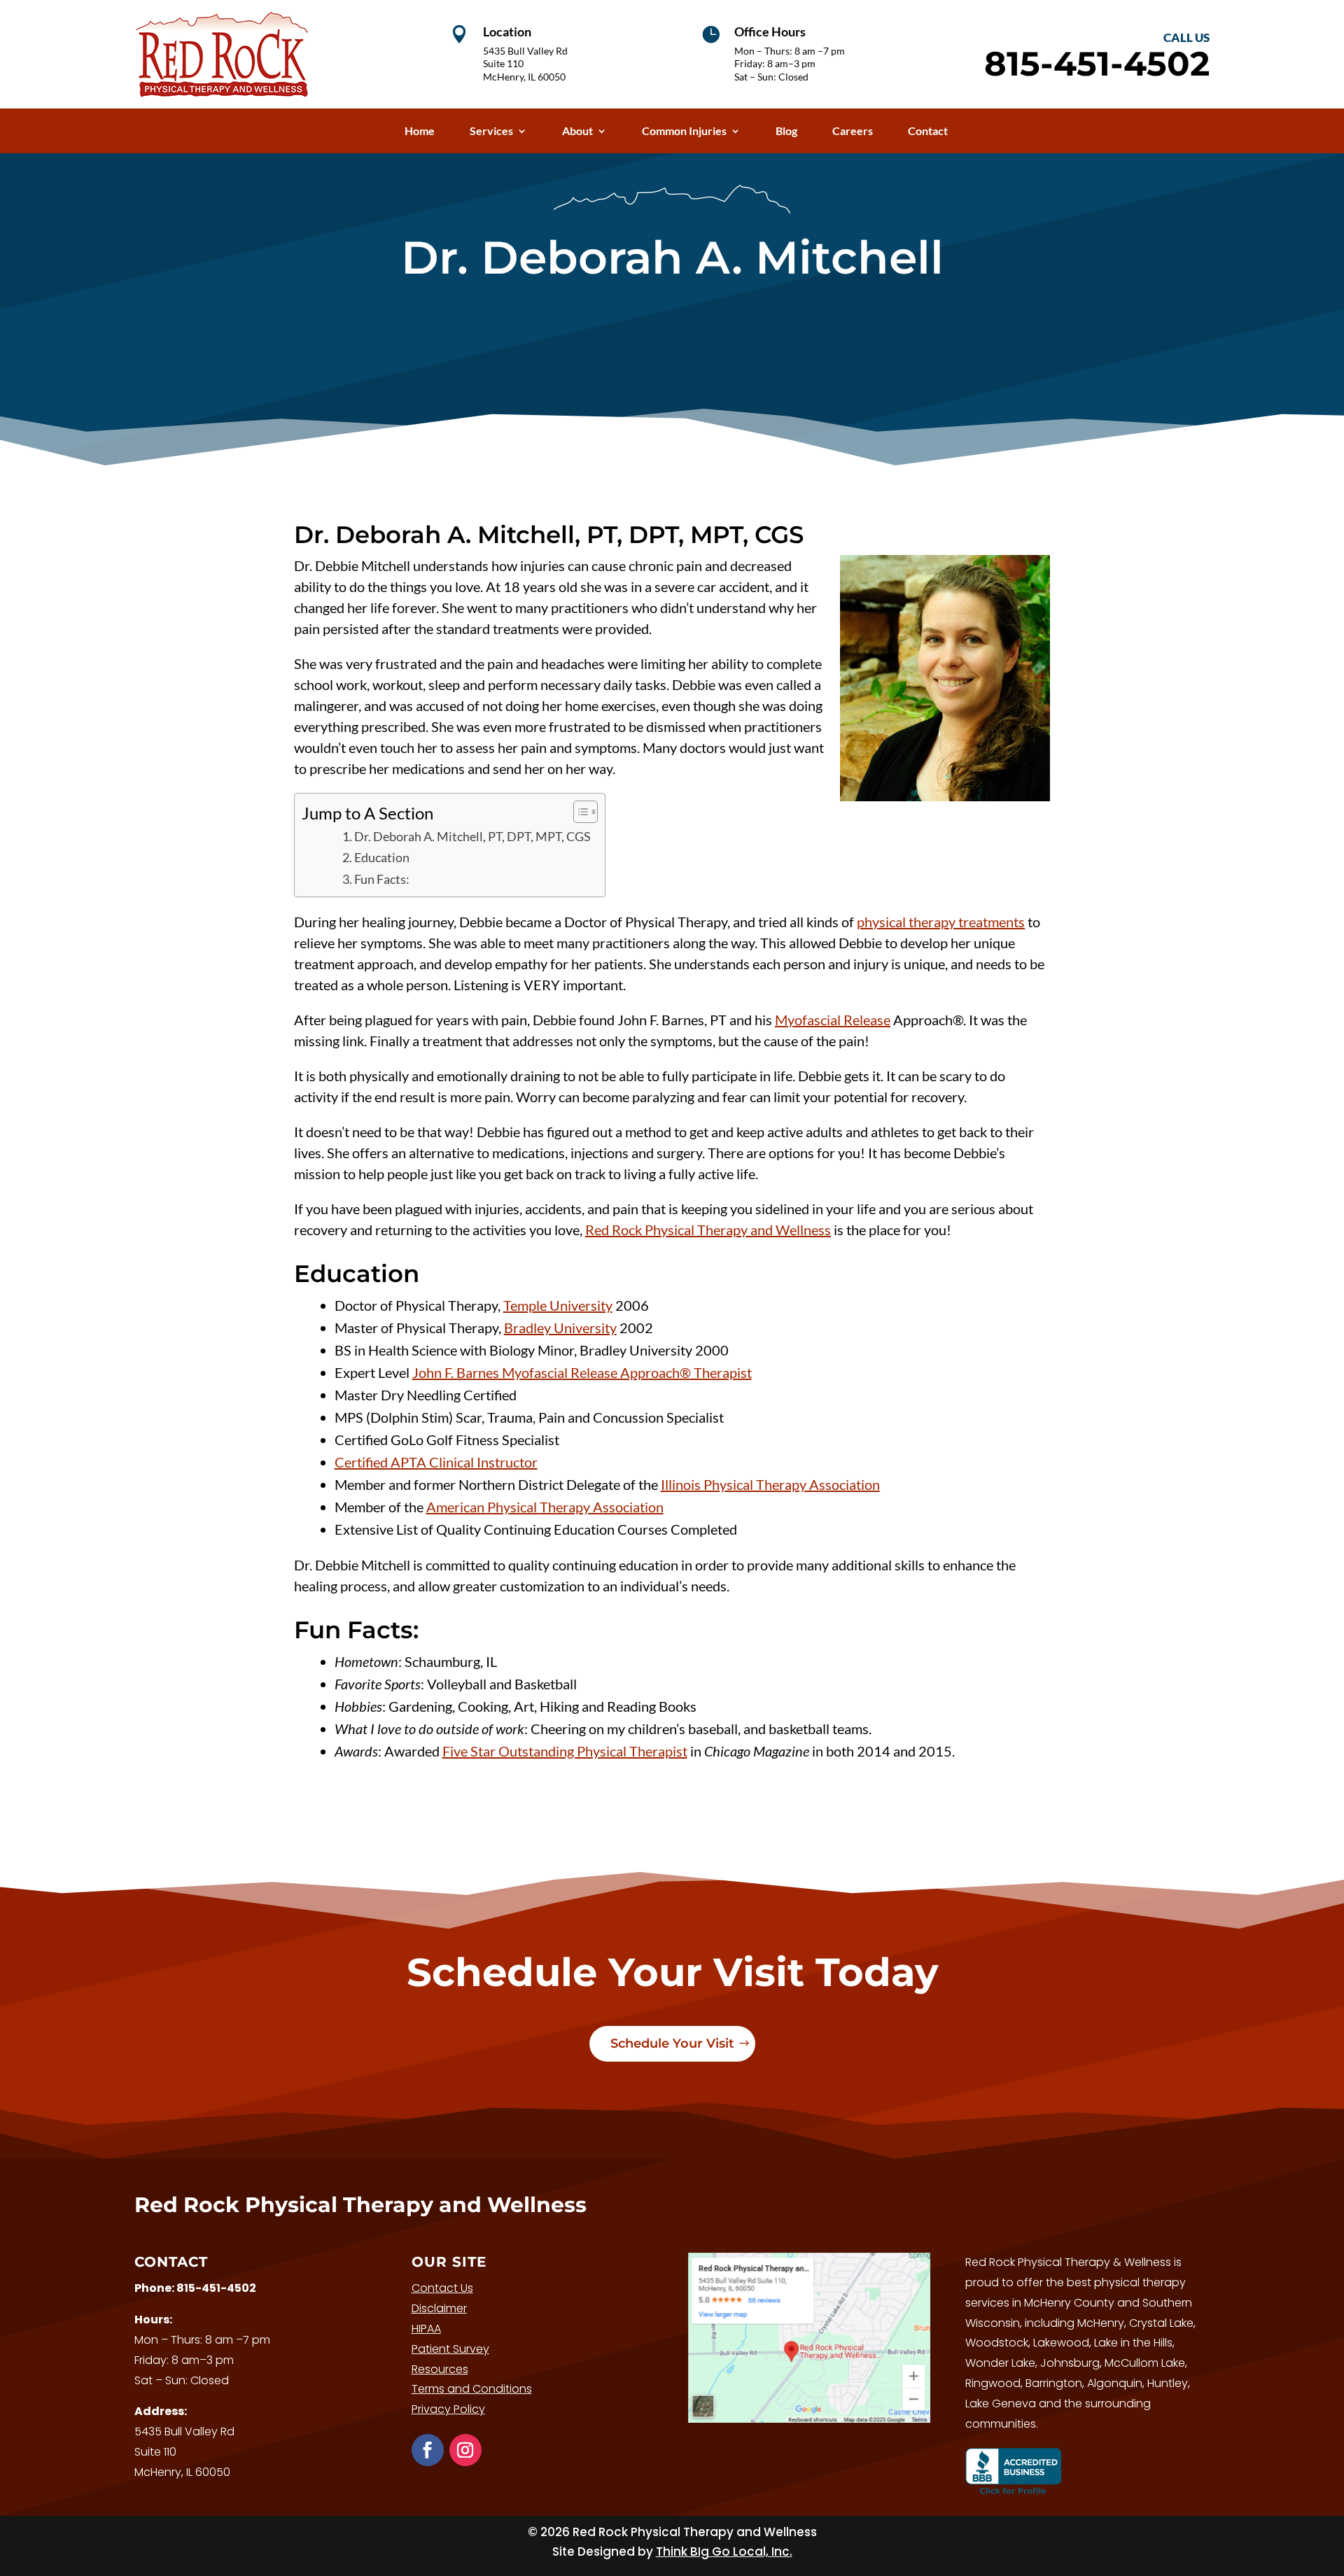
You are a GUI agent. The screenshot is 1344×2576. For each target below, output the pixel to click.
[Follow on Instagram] (465, 2450)
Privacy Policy (448, 2409)
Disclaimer (439, 2308)
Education (382, 857)
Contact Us (442, 2288)
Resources (440, 2369)
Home (420, 131)
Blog (786, 131)
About (577, 131)
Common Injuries (684, 131)
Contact (928, 131)
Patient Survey (450, 2349)
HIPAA (426, 2329)
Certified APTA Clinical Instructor (436, 1462)
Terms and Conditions (472, 2389)
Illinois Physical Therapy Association (770, 1484)
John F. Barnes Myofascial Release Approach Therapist (582, 1372)
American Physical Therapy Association (545, 1507)
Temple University (558, 1305)
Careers (853, 131)
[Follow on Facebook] (428, 2450)
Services (491, 131)
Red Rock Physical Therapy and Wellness (708, 1230)
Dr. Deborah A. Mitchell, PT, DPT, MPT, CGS (472, 836)
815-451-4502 (216, 2288)
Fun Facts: (382, 879)
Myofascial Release (833, 1020)
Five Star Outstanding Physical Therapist (565, 1751)
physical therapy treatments (941, 922)
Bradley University (560, 1328)
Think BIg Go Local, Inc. (724, 2552)
